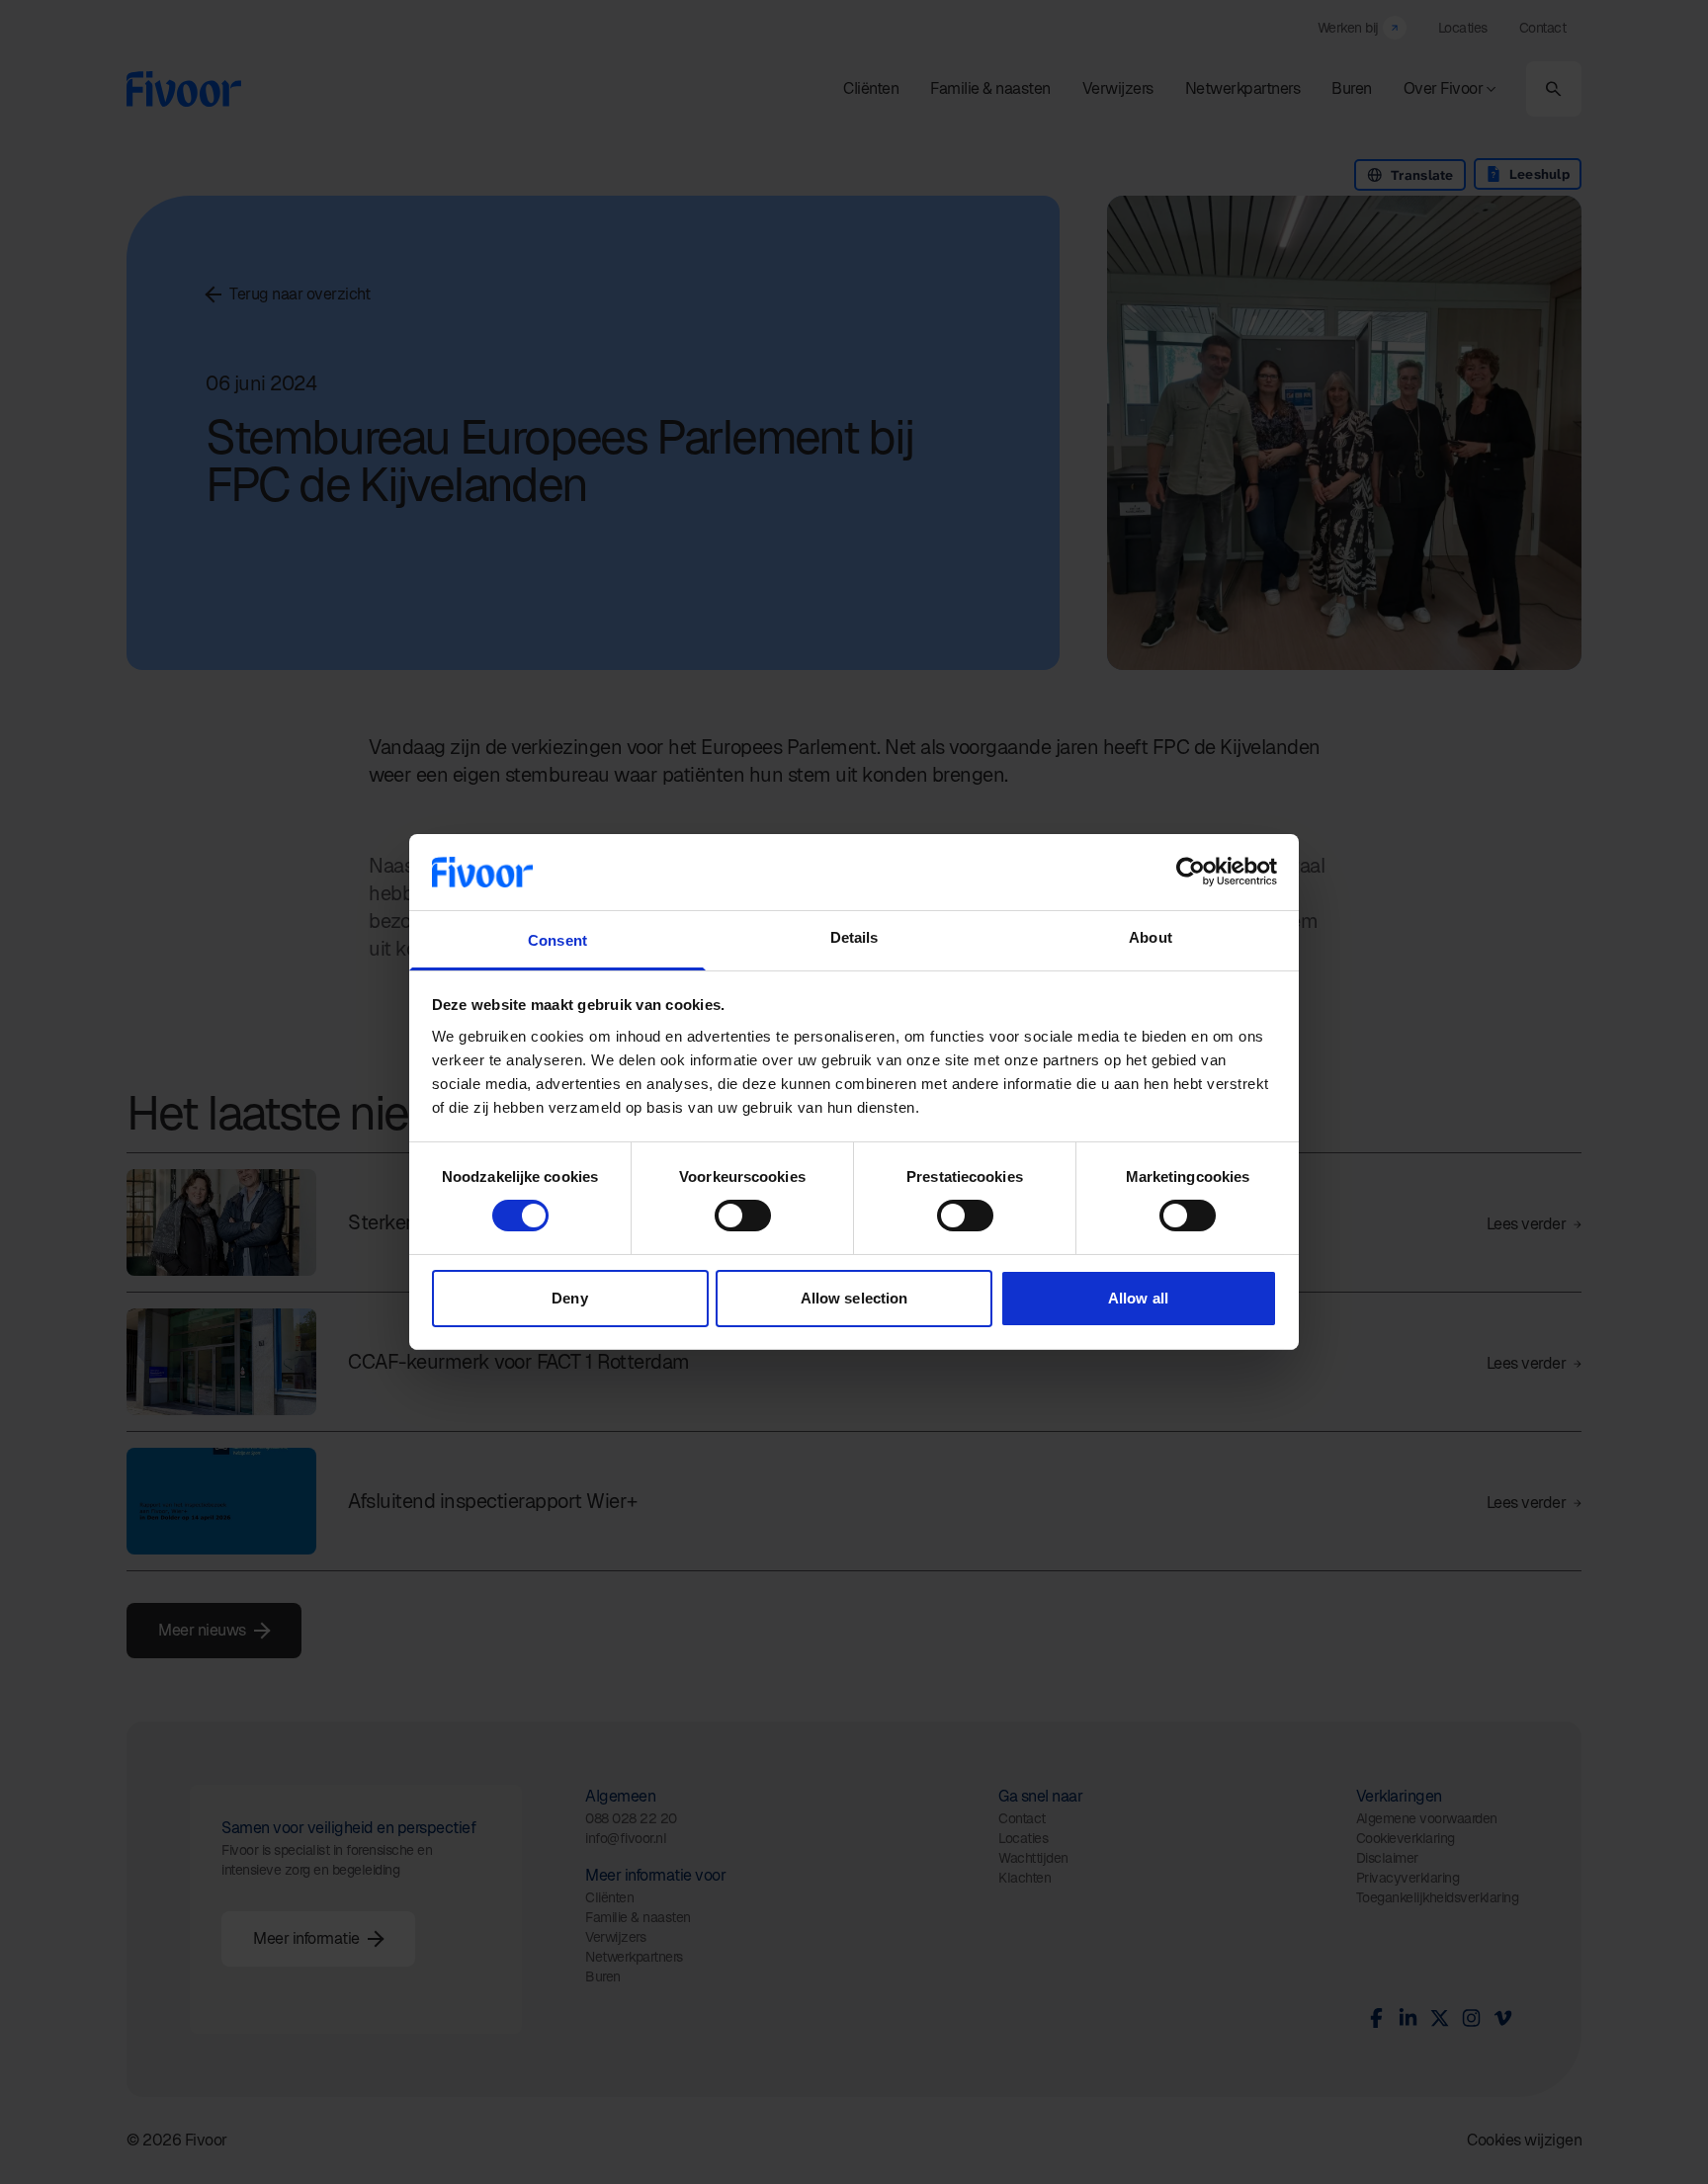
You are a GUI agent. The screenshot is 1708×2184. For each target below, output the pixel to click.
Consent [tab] (557, 940)
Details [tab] (854, 937)
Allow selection (854, 1298)
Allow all (1138, 1298)
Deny (569, 1298)
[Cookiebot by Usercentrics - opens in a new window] (1191, 872)
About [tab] (1151, 937)
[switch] (743, 1216)
